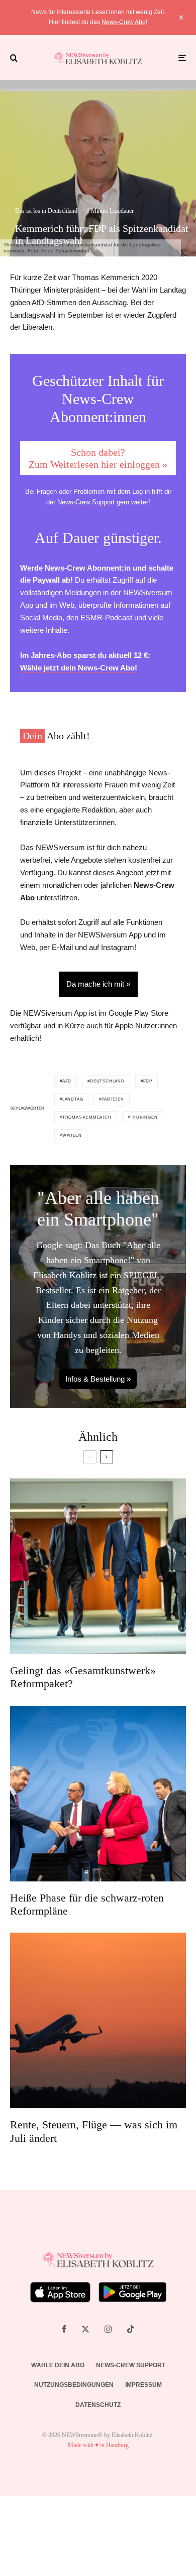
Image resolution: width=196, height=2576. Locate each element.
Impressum (143, 2385)
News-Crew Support (86, 502)
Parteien (113, 1099)
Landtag (73, 1099)
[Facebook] (64, 2329)
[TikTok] (131, 2329)
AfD (67, 1081)
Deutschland (107, 1081)
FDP (148, 1081)
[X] (85, 2329)
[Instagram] (108, 2329)
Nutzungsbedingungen (74, 2385)
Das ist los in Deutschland (46, 211)
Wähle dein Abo (58, 2365)
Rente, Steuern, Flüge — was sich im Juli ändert (94, 2131)
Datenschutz (98, 2405)
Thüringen (143, 1117)
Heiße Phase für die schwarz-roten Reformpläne (87, 1904)
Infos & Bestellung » (98, 1379)
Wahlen (72, 1135)
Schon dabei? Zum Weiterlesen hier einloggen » (98, 458)
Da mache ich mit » (98, 984)
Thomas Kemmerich (87, 1117)
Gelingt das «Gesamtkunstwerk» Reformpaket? (83, 1677)
